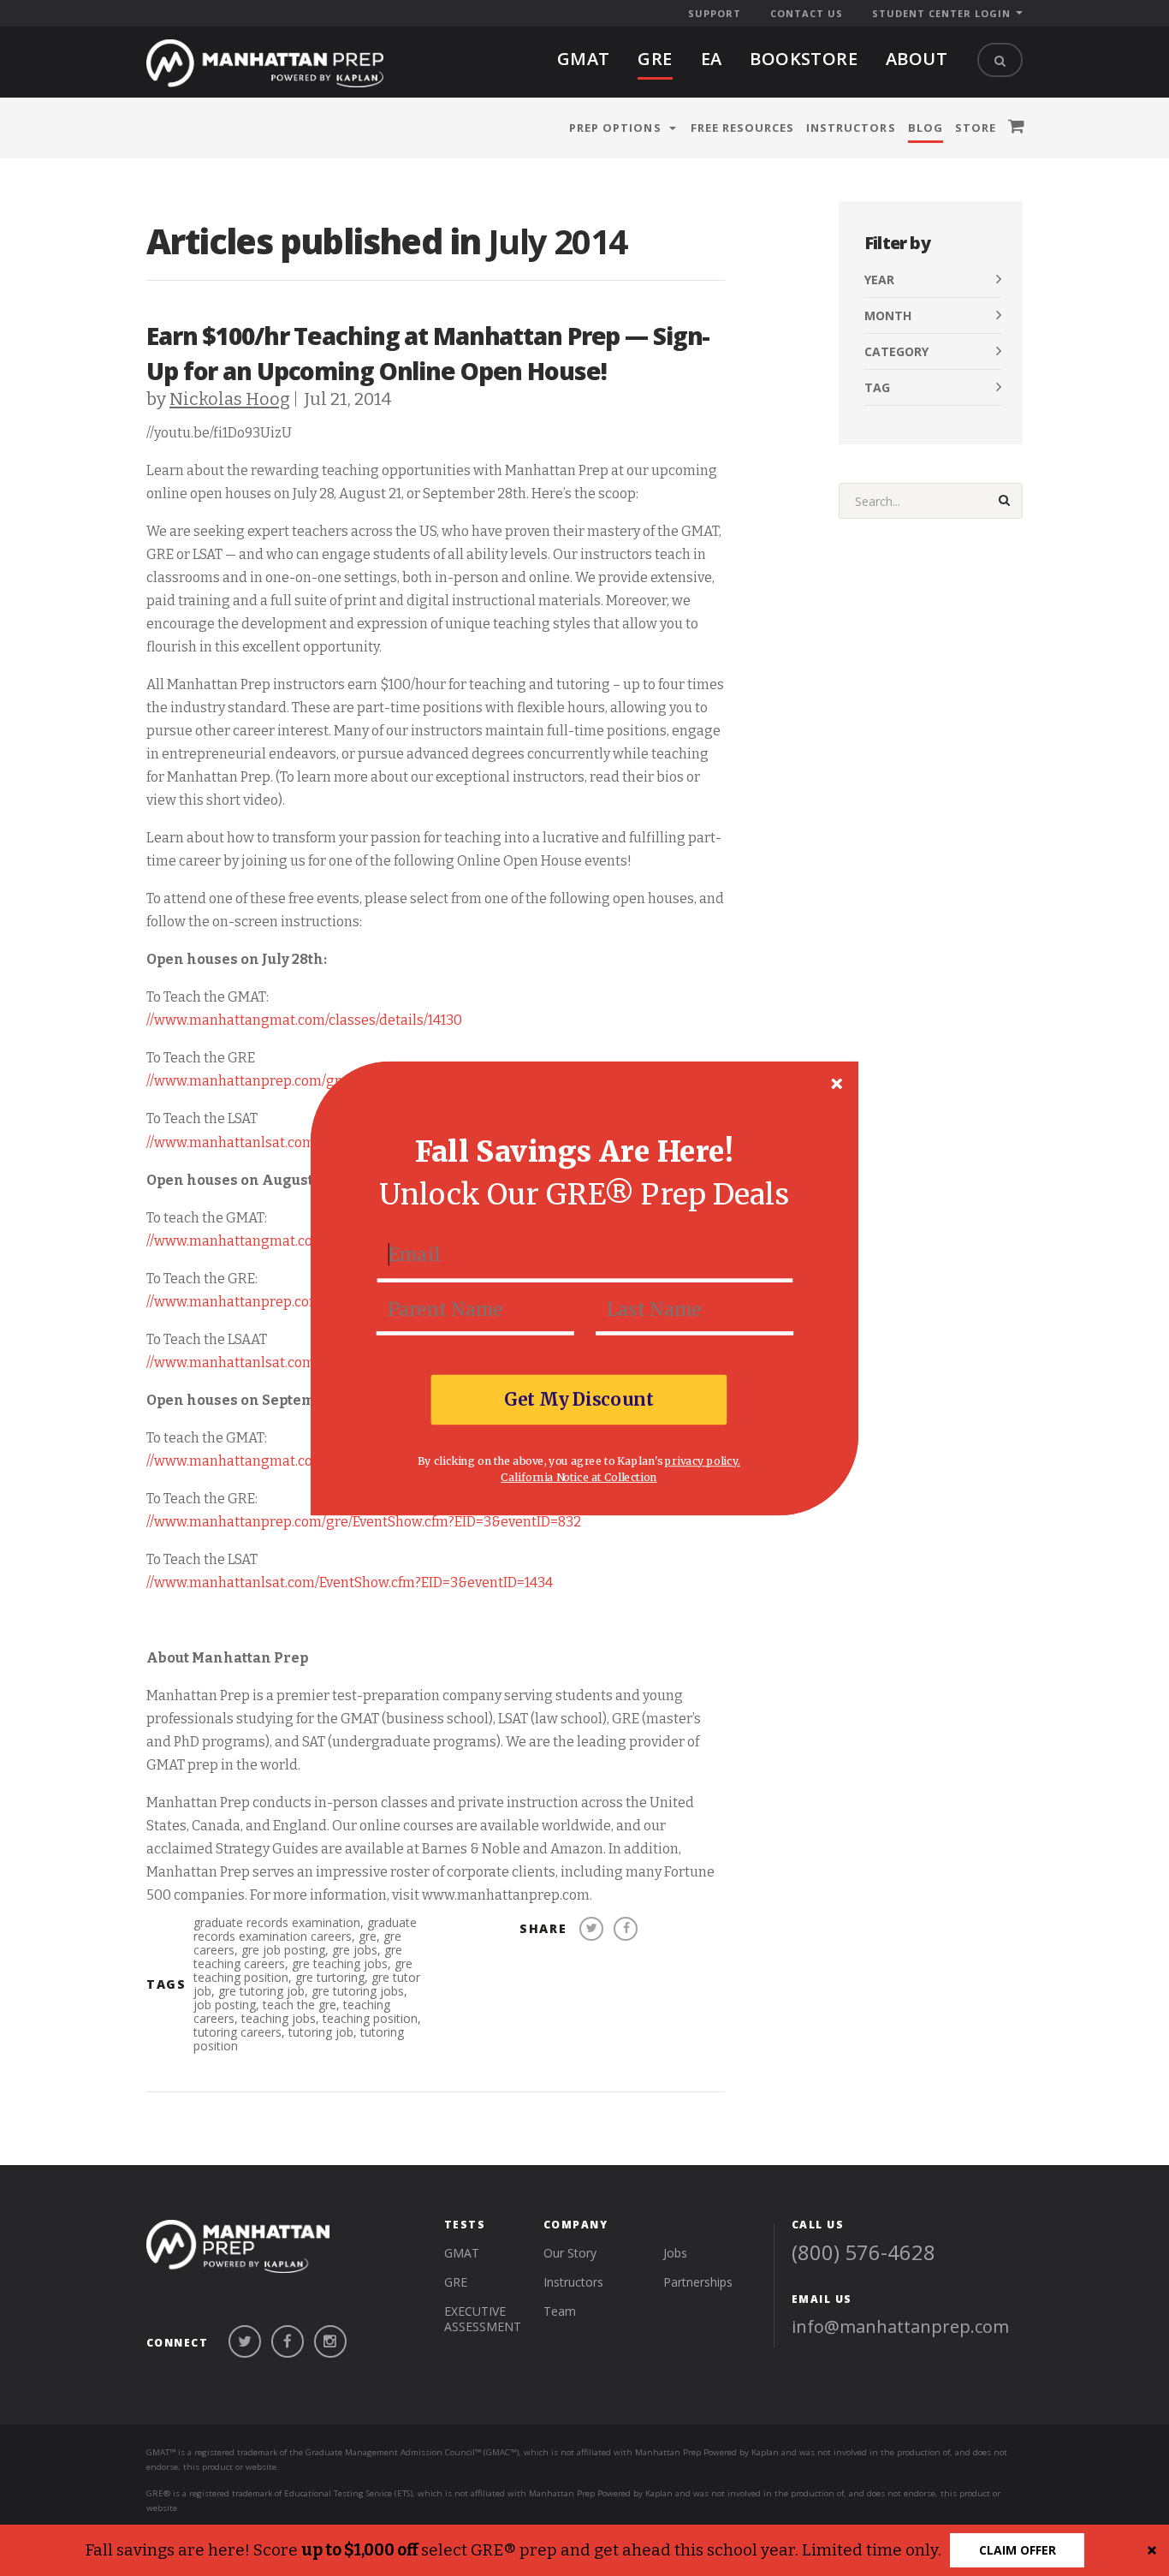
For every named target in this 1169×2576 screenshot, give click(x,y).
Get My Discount (579, 1399)
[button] (574, 1152)
